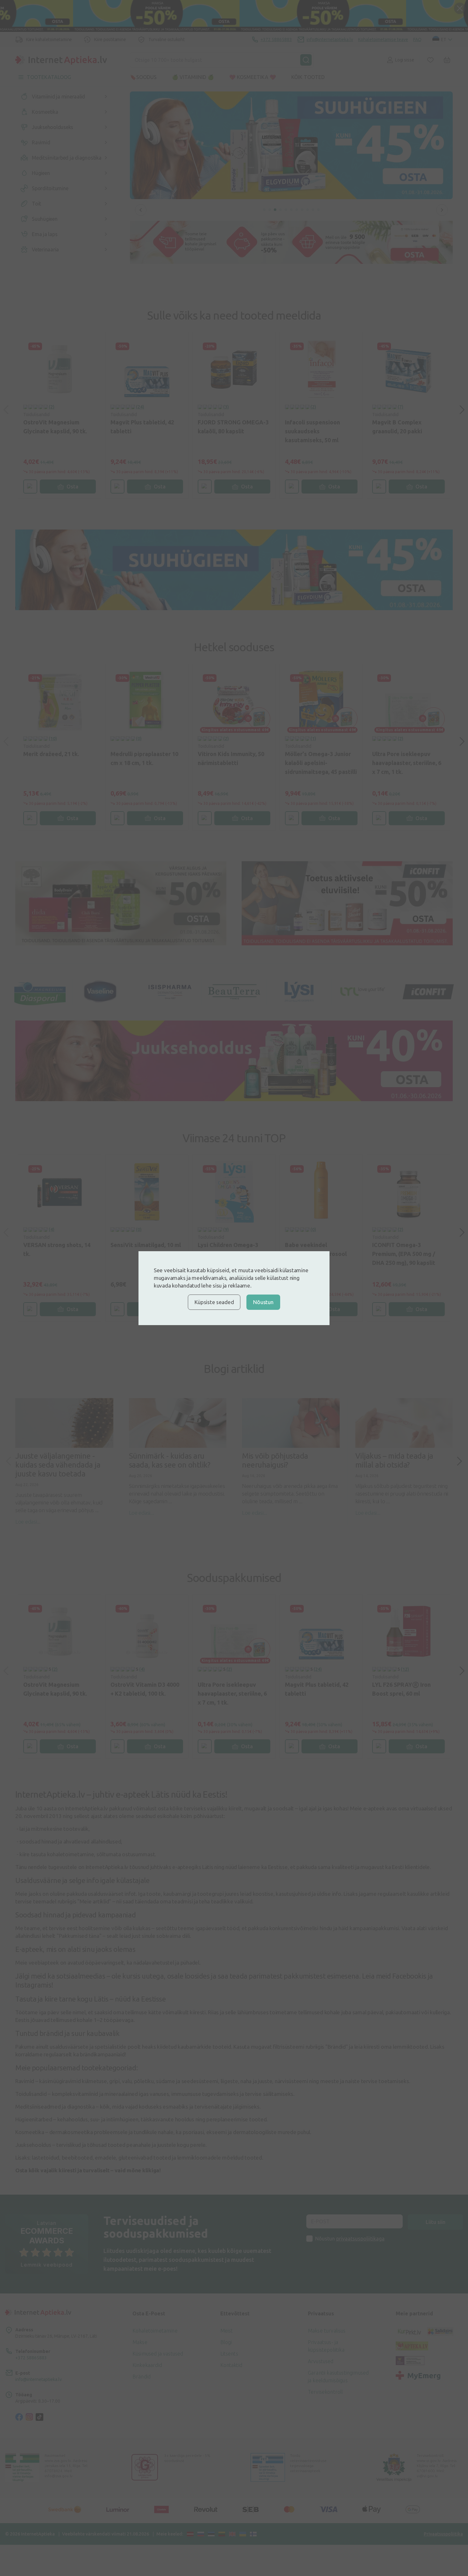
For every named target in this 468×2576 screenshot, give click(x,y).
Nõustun (263, 1302)
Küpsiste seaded (214, 1302)
